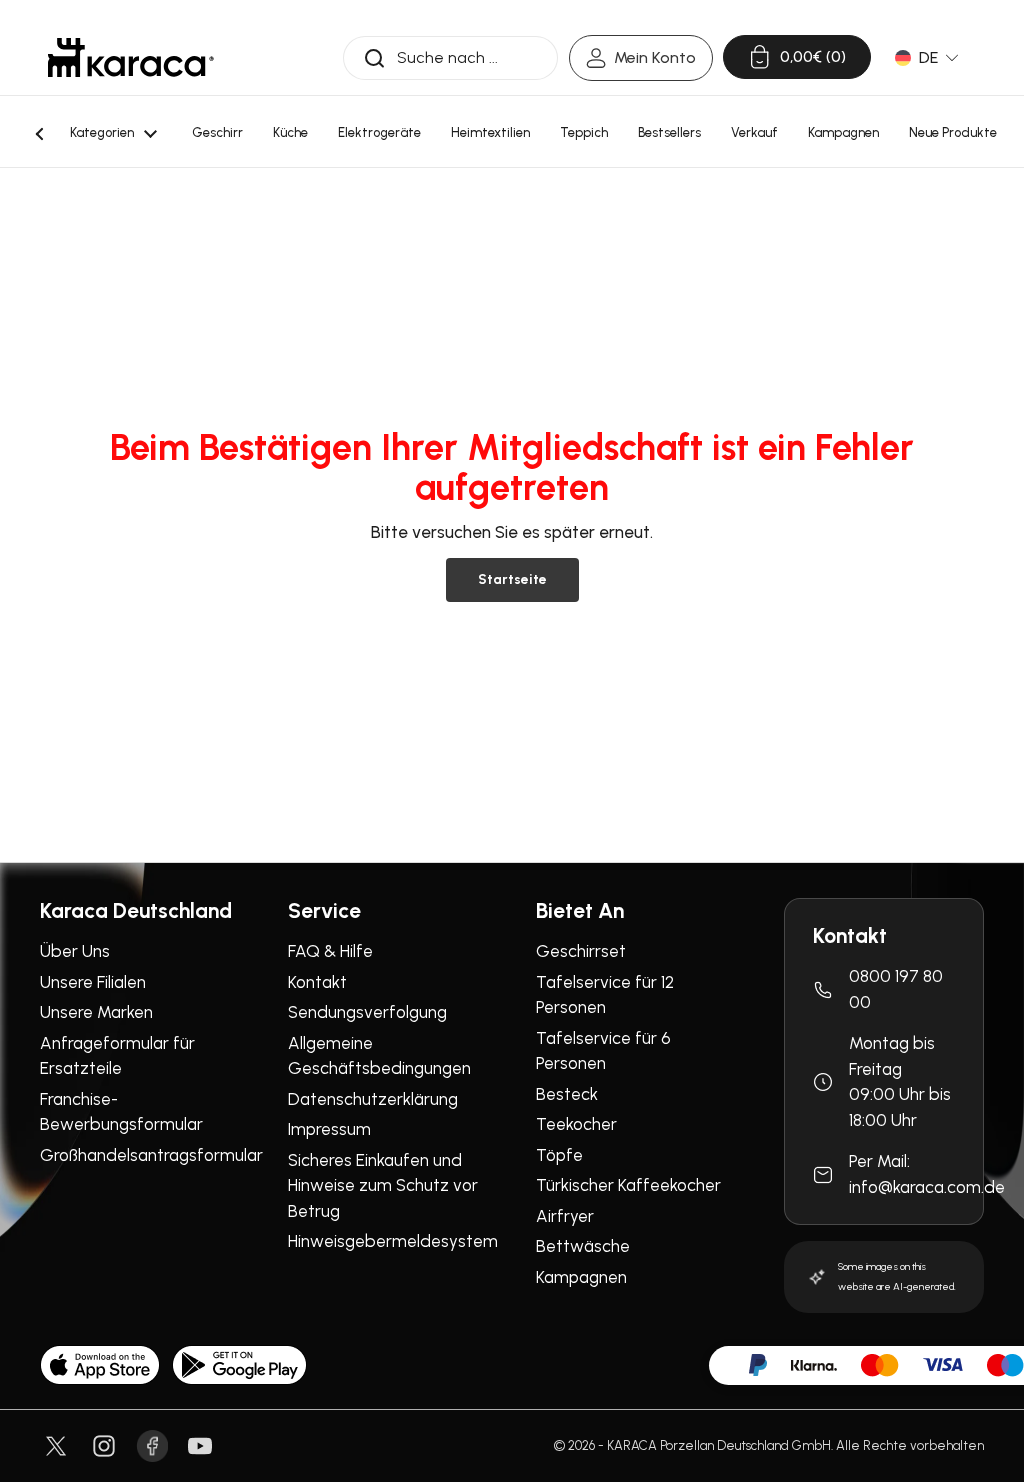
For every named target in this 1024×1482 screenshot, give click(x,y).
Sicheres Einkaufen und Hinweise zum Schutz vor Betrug (383, 1185)
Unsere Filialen (93, 982)
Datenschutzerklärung (373, 1099)
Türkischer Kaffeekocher (628, 1185)
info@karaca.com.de (927, 1187)
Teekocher (576, 1124)
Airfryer (565, 1216)
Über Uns (75, 951)
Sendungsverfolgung (367, 1012)
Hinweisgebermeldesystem (393, 1241)
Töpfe (559, 1155)
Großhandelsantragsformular (151, 1155)
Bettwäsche (583, 1246)
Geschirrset (581, 951)
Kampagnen (581, 1277)
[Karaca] (131, 57)
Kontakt (317, 982)
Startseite (512, 579)
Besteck (567, 1094)
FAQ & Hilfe (330, 951)
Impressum (329, 1129)
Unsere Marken (96, 1012)
